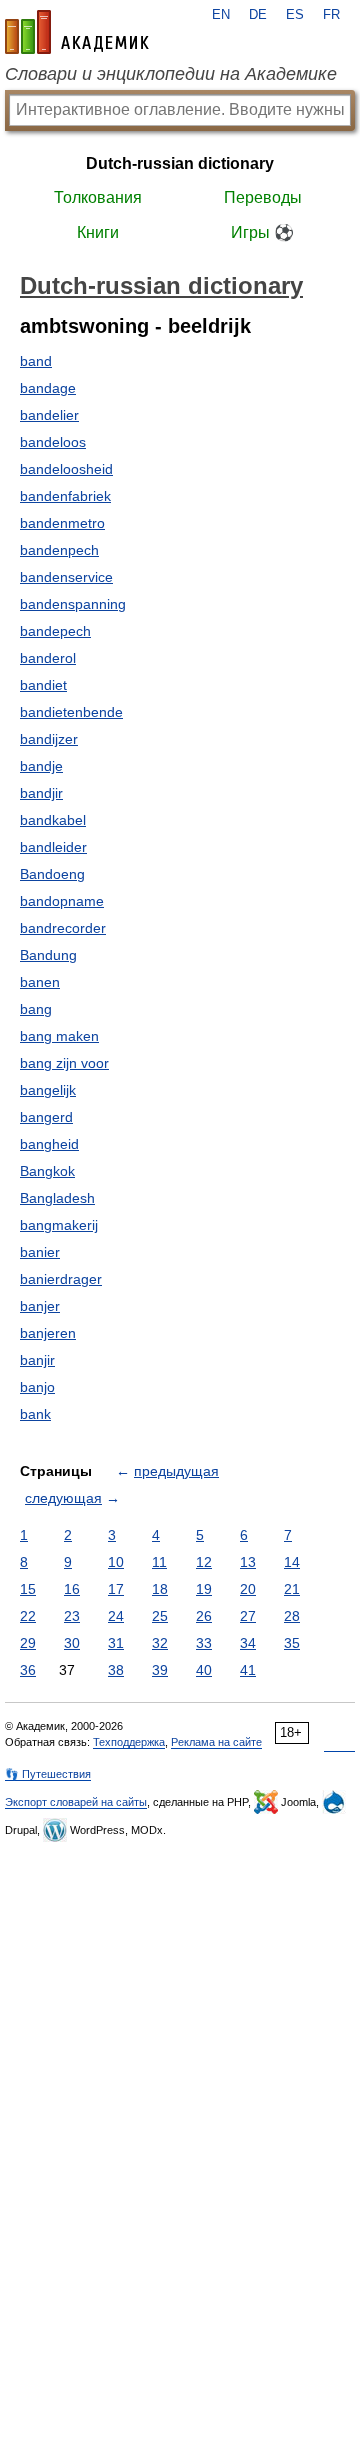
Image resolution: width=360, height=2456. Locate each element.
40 (204, 1670)
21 (292, 1589)
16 (72, 1589)
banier (40, 1252)
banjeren (48, 1333)
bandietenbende (71, 712)
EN (221, 15)
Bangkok (47, 1171)
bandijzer (49, 739)
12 (204, 1562)
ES (295, 15)
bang (36, 1009)
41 (248, 1670)
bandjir (41, 793)
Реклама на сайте (216, 1742)
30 (72, 1643)
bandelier (49, 415)
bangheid (49, 1144)
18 (160, 1589)
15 (28, 1589)
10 (116, 1562)
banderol (48, 658)
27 (248, 1616)
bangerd (46, 1117)
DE (258, 15)
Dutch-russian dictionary (180, 163)
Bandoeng (52, 874)
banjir (37, 1360)
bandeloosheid (66, 469)
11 (159, 1562)
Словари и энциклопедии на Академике (171, 74)
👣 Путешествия (48, 1774)
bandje (41, 766)
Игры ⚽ (262, 232)
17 (116, 1589)
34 (248, 1643)
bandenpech (59, 550)
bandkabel (53, 820)
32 (160, 1643)
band (36, 361)
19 (204, 1589)
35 (292, 1643)
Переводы (263, 197)
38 (116, 1670)
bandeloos (53, 442)
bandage (48, 388)
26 (204, 1616)
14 (292, 1562)
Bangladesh (57, 1198)
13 (248, 1562)
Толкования (98, 197)
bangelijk (48, 1090)
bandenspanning (73, 604)
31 (116, 1643)
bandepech (55, 631)
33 (204, 1643)
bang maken (59, 1036)
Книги (98, 232)
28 (292, 1616)
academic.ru (77, 32)
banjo (37, 1387)
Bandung (48, 955)
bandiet (43, 685)
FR (331, 15)
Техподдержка (129, 1742)
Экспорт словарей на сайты (76, 1802)
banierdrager (61, 1279)
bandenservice (66, 577)
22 (28, 1616)
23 (72, 1616)
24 (116, 1616)
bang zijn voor (64, 1063)
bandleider (53, 847)
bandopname (62, 901)
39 (160, 1670)
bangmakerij (59, 1225)
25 (160, 1616)
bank (35, 1414)
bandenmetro (62, 523)
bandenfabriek (65, 496)
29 (28, 1643)
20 (248, 1589)
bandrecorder (63, 928)
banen (40, 982)
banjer (40, 1306)
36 (28, 1670)
